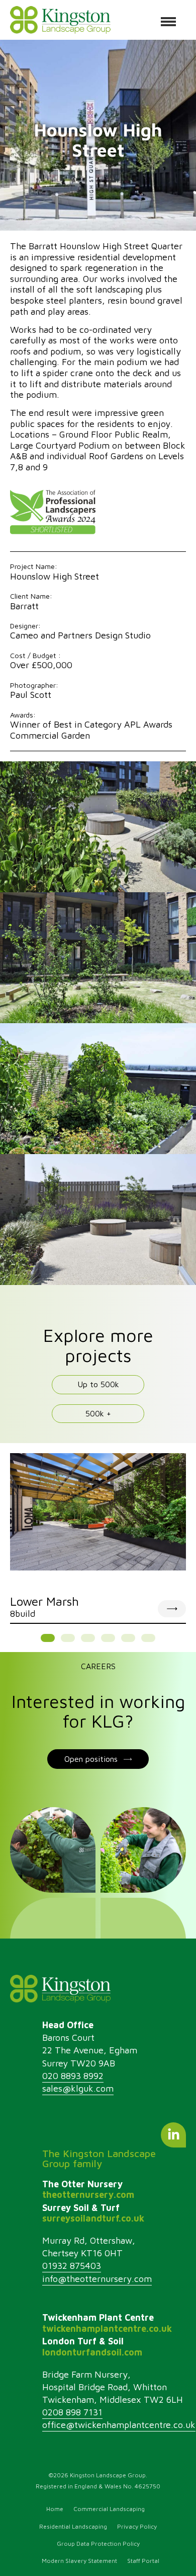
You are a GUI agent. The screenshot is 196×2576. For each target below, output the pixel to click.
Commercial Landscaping (109, 2509)
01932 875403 (72, 2266)
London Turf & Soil (92, 2347)
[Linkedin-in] (173, 2135)
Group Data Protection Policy (98, 2544)
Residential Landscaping (73, 2526)
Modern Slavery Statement (79, 2561)
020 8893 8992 (73, 2076)
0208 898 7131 (72, 2412)
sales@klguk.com (78, 2088)
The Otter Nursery (88, 2190)
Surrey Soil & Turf (93, 2213)
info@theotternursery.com (97, 2279)
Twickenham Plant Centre (107, 2323)
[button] (48, 1638)
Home (55, 2509)
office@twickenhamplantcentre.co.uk (119, 2425)
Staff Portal (143, 2561)
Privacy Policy (137, 2526)
